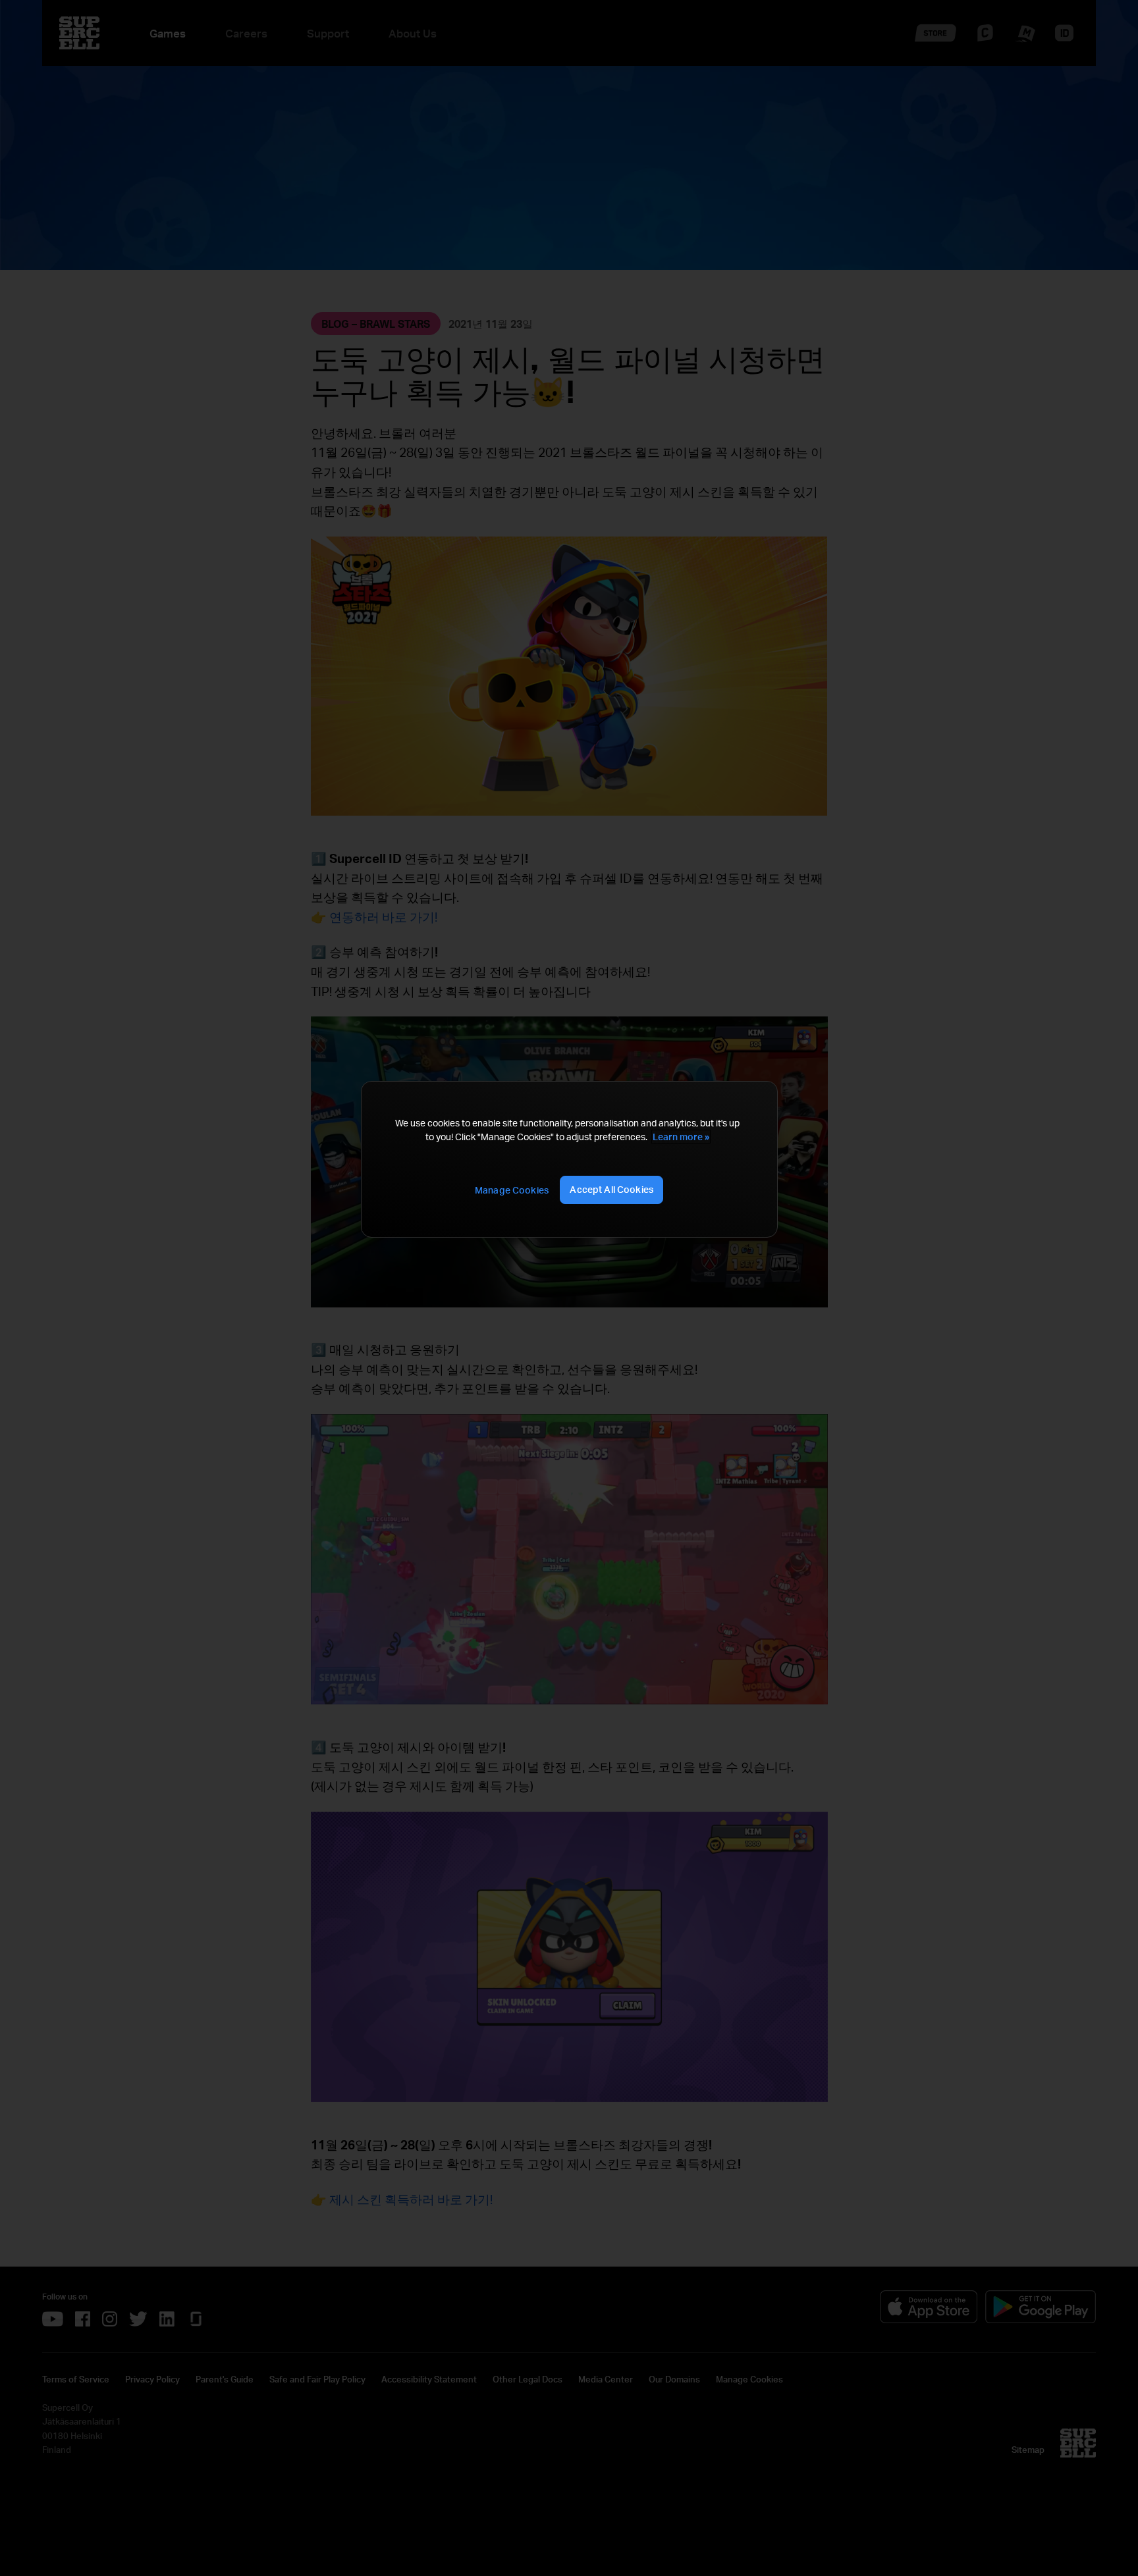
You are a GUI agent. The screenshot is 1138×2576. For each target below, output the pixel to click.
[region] (569, 1159)
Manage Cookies (512, 1190)
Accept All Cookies (611, 1189)
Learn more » (681, 1137)
